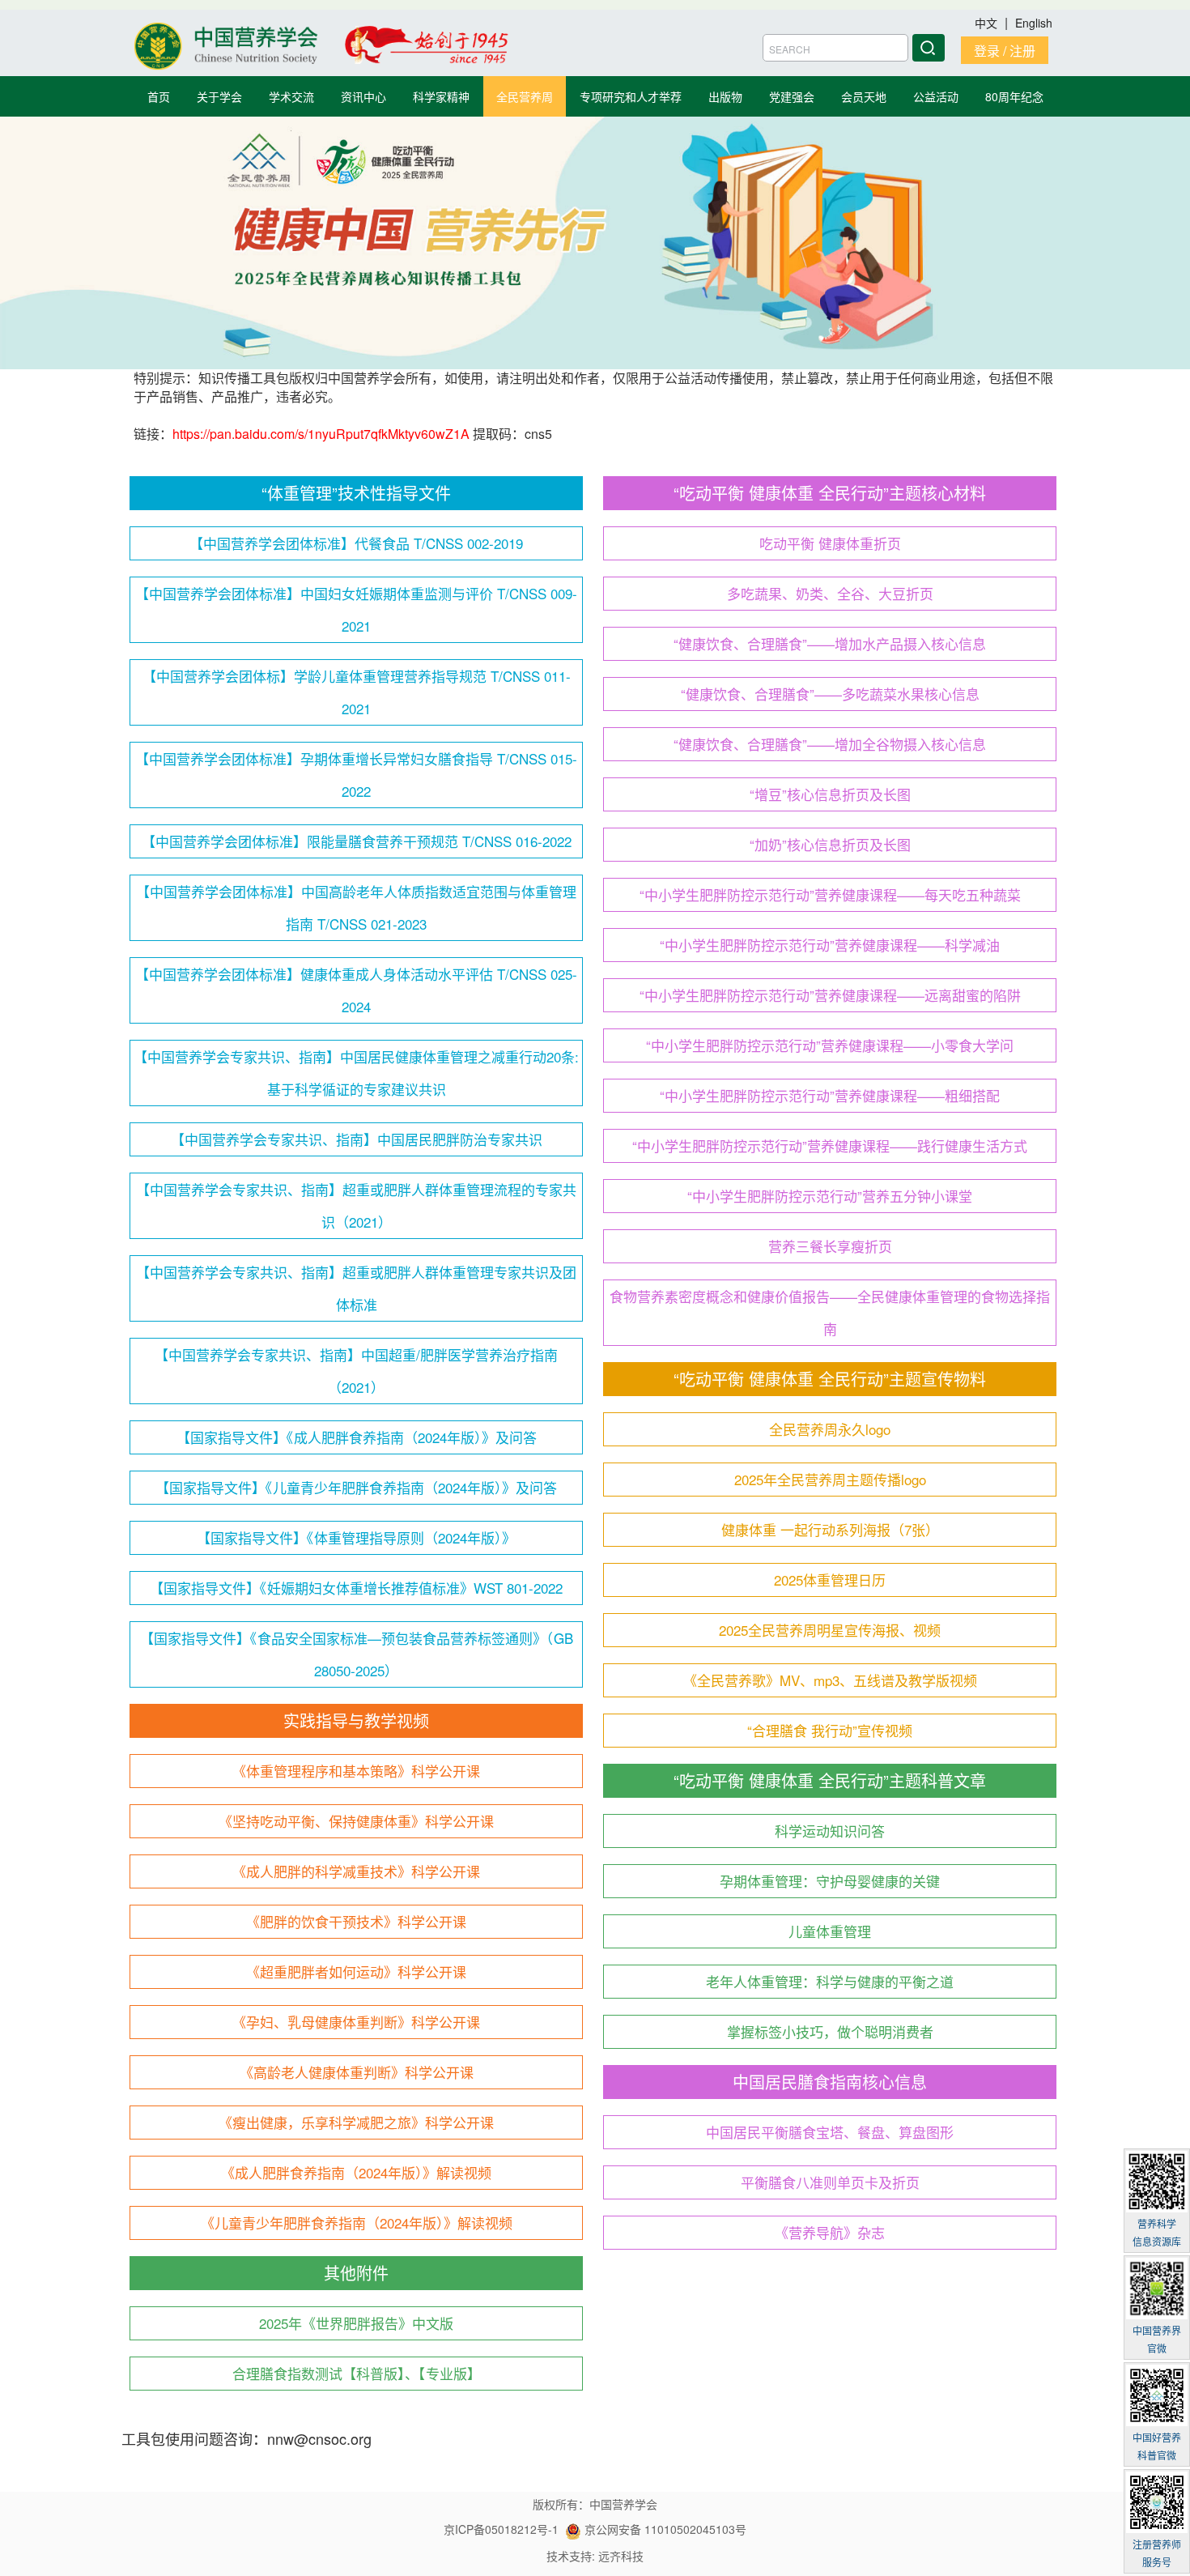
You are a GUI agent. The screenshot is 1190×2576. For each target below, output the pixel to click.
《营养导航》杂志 (830, 2232)
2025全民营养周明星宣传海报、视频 (830, 1630)
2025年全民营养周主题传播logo (830, 1479)
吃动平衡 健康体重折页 (830, 543)
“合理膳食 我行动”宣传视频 (830, 1730)
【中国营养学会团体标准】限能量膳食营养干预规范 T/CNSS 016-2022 (357, 841)
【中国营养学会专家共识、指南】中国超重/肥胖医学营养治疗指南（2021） (356, 1371)
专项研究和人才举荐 (631, 96)
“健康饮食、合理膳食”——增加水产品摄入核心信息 (830, 643)
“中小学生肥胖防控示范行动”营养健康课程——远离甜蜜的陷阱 (830, 995)
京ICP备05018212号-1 (501, 2529)
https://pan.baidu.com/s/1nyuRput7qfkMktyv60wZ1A (323, 434)
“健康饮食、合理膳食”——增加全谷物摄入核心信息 (830, 744)
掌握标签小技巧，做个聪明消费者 (830, 2031)
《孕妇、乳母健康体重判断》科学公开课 (356, 2022)
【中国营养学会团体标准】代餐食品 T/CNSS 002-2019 (356, 543)
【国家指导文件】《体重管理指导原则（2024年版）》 (356, 1537)
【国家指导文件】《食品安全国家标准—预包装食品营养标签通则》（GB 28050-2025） (357, 1654)
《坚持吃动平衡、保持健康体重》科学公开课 (356, 1821)
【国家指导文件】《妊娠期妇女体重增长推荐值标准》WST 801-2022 (356, 1588)
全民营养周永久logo (830, 1429)
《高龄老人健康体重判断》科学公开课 (357, 2072)
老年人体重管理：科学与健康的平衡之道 (830, 1981)
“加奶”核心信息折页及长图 (830, 844)
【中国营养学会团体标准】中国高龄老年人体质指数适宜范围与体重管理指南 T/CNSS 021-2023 (356, 907)
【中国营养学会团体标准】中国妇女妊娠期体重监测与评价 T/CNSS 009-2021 (356, 609)
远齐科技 (621, 2556)
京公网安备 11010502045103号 (664, 2529)
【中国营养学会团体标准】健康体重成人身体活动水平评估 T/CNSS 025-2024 (356, 990)
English (1034, 23)
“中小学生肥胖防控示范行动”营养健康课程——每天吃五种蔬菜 (830, 894)
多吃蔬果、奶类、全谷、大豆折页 (830, 593)
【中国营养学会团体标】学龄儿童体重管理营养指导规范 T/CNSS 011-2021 (357, 692)
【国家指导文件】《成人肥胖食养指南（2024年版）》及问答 (357, 1437)
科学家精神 (441, 96)
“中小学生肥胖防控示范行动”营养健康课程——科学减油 (830, 945)
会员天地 (864, 96)
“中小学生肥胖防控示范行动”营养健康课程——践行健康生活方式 (830, 1145)
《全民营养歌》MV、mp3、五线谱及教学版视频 (830, 1680)
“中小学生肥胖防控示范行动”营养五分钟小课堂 (830, 1196)
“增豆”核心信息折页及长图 (830, 794)
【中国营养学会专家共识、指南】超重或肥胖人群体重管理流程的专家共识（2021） (356, 1205)
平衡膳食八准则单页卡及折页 (830, 2182)
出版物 (725, 96)
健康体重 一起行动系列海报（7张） (830, 1529)
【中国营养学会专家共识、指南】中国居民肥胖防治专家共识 (357, 1139)
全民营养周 (525, 96)
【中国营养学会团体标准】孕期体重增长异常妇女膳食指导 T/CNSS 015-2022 (356, 775)
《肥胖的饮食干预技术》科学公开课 (356, 1921)
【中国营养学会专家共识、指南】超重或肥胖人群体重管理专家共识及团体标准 (356, 1288)
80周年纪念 (1014, 96)
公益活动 (936, 96)
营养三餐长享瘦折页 (830, 1246)
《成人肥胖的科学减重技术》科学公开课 (356, 1871)
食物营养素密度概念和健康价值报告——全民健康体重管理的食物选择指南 (830, 1312)
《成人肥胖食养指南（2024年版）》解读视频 (356, 2172)
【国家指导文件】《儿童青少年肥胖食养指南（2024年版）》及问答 (356, 1487)
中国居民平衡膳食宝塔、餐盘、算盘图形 (830, 2132)
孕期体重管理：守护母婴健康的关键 (830, 1881)
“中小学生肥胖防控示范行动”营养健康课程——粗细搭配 (830, 1095)
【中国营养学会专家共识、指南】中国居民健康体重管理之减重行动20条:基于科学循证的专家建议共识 (356, 1073)
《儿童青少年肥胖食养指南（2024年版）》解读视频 (357, 2223)
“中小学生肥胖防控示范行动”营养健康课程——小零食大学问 (830, 1045)
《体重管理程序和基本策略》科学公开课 (356, 1771)
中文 (988, 23)
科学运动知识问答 (830, 1831)
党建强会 (792, 96)
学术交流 (291, 96)
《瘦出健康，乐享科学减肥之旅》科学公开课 (356, 2122)
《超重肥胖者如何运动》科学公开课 (356, 1971)
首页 (159, 96)
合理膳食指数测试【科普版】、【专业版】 (357, 2373)
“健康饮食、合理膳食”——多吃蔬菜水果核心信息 (830, 694)
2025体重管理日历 (830, 1580)
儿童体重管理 (830, 1931)
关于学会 (219, 96)
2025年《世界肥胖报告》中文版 (356, 2323)
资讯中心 (363, 96)
